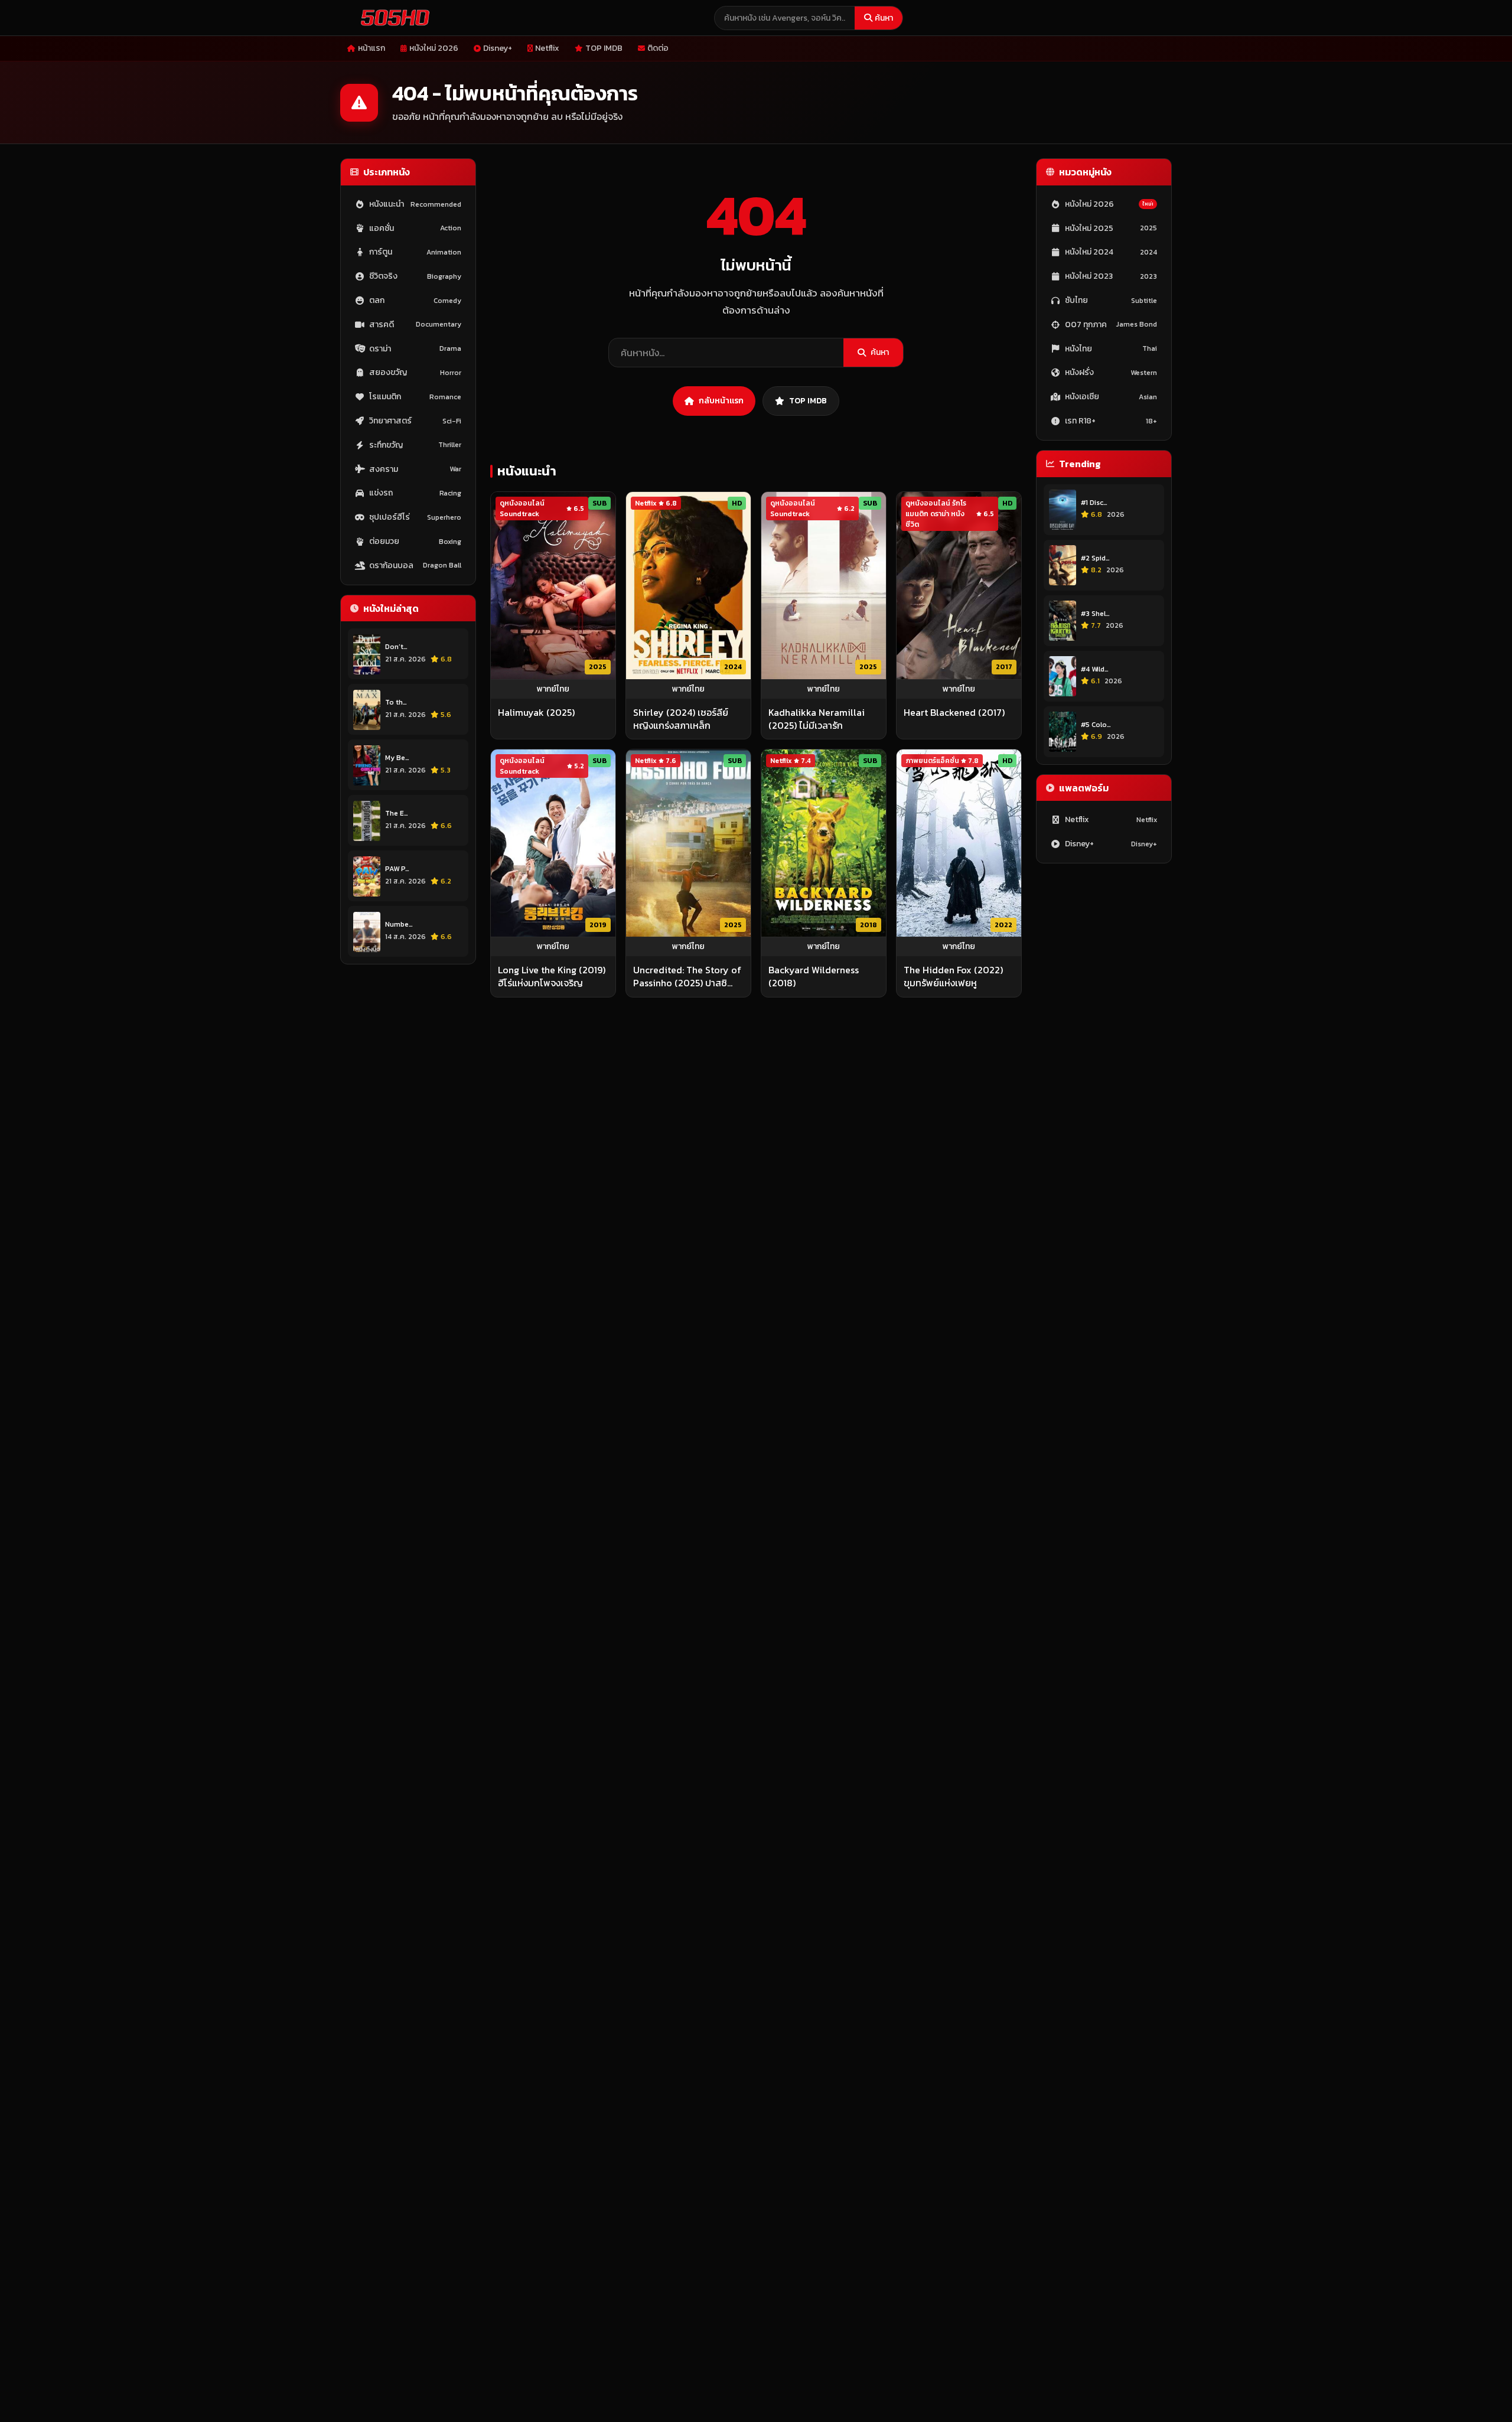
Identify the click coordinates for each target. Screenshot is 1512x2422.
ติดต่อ (658, 48)
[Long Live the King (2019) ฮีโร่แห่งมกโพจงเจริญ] (553, 843)
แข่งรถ (415, 493)
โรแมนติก (415, 397)
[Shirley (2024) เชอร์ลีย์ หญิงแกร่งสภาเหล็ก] (688, 586)
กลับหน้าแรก (721, 401)
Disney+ (498, 48)
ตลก (415, 300)
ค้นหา (884, 18)
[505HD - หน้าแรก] (393, 18)
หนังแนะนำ (415, 204)
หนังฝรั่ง (1111, 373)
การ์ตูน (415, 252)
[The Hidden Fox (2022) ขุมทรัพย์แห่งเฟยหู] (959, 843)
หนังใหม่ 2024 (1111, 252)
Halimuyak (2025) (536, 712)
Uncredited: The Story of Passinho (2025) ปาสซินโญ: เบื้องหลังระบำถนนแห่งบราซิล (688, 977)
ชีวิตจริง (415, 277)
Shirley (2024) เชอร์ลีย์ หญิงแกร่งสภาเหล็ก (681, 719)
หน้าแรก (372, 48)
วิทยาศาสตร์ (415, 421)
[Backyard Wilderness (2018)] (824, 843)
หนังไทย (1111, 349)
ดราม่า (415, 349)
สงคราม (415, 469)
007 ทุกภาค (1111, 325)
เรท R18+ (1111, 421)
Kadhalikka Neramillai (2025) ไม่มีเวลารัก (817, 719)
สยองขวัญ (415, 373)
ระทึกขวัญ (415, 445)
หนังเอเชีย (1111, 397)
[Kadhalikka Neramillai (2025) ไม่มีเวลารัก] (824, 586)
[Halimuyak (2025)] (553, 586)
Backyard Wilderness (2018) (814, 977)
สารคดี (415, 325)
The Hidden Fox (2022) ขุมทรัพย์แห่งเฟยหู (953, 977)
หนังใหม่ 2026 (434, 48)
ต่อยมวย (415, 541)
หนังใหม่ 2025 (1111, 228)
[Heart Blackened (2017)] (959, 586)
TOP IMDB (604, 48)
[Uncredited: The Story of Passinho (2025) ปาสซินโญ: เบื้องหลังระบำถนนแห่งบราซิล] (688, 843)
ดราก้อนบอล (415, 565)
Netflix (547, 48)
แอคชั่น (415, 228)
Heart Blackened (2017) (954, 712)
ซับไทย (1111, 300)
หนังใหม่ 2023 (1111, 277)
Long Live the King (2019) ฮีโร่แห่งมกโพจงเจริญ (552, 977)
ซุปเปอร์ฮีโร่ (415, 518)
